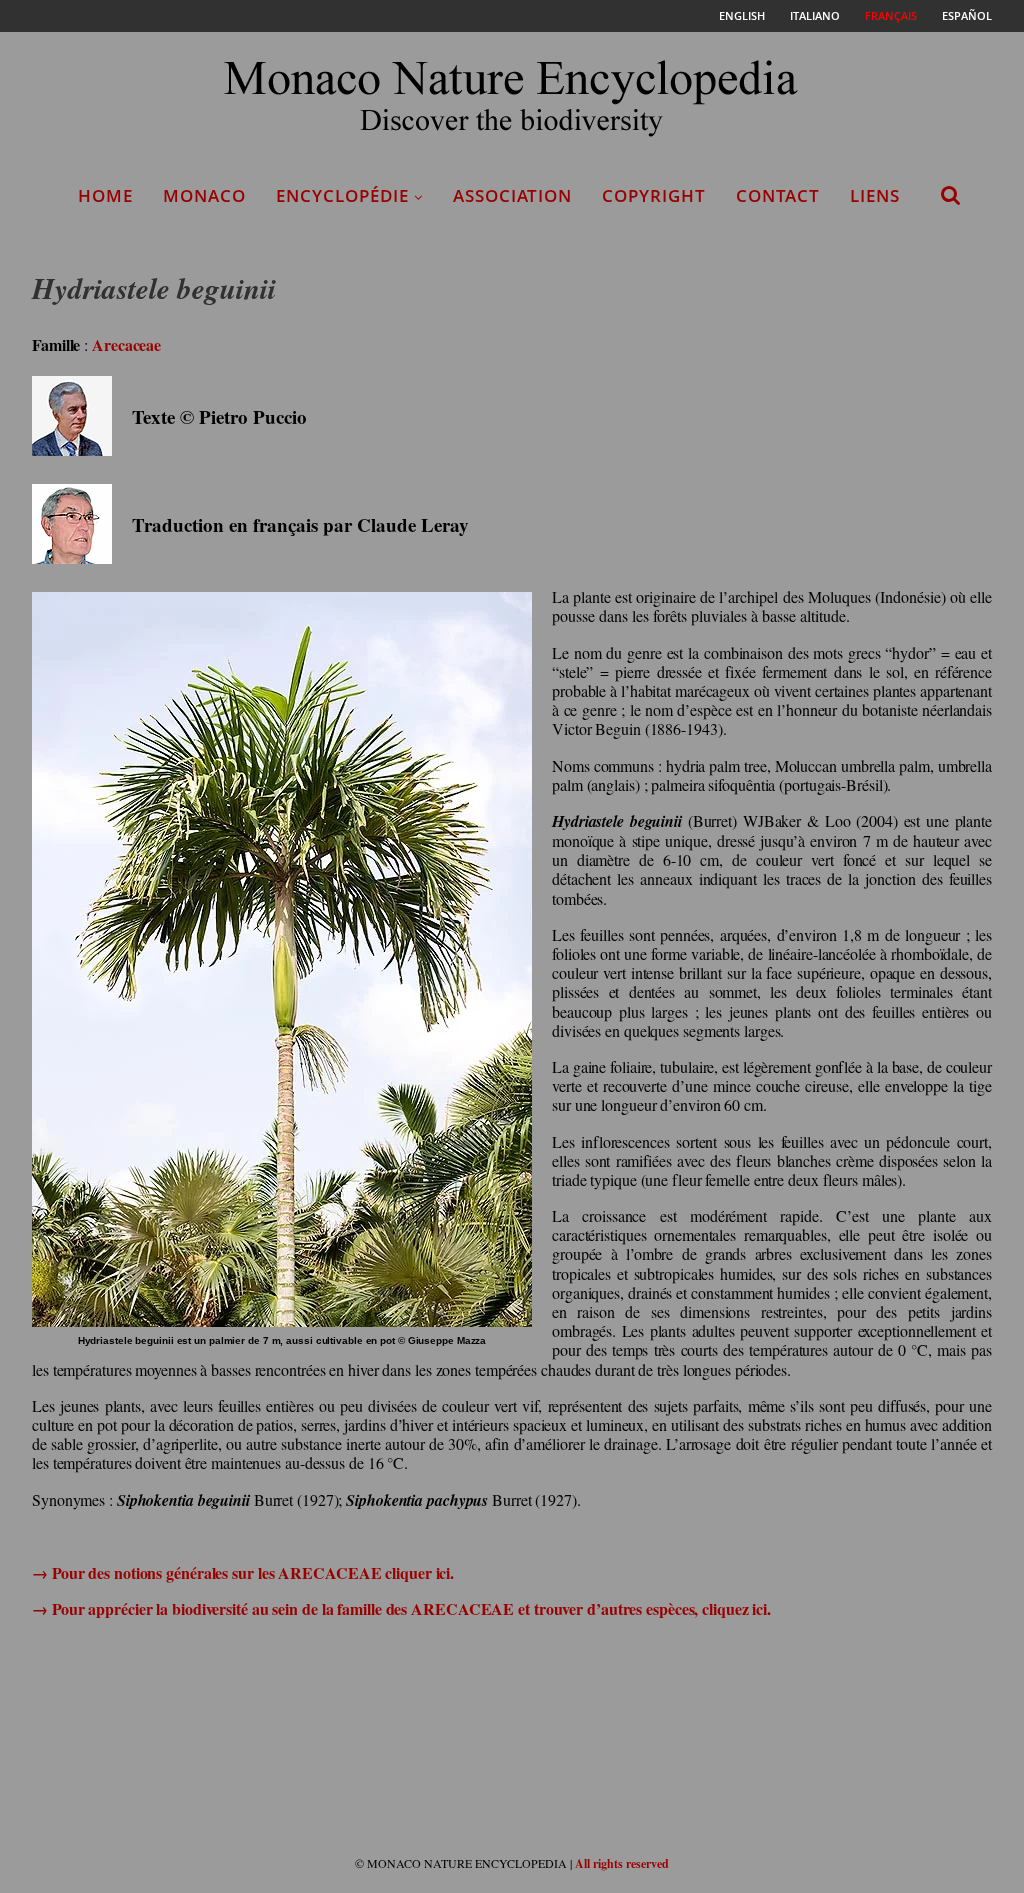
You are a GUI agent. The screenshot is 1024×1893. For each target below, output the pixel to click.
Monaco (204, 195)
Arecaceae (126, 344)
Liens (875, 195)
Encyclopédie (342, 195)
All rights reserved (622, 1863)
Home (105, 195)
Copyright (654, 195)
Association (512, 195)
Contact (778, 195)
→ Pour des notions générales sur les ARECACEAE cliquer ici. (243, 1572)
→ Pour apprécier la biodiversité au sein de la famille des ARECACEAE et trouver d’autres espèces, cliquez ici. (401, 1608)
